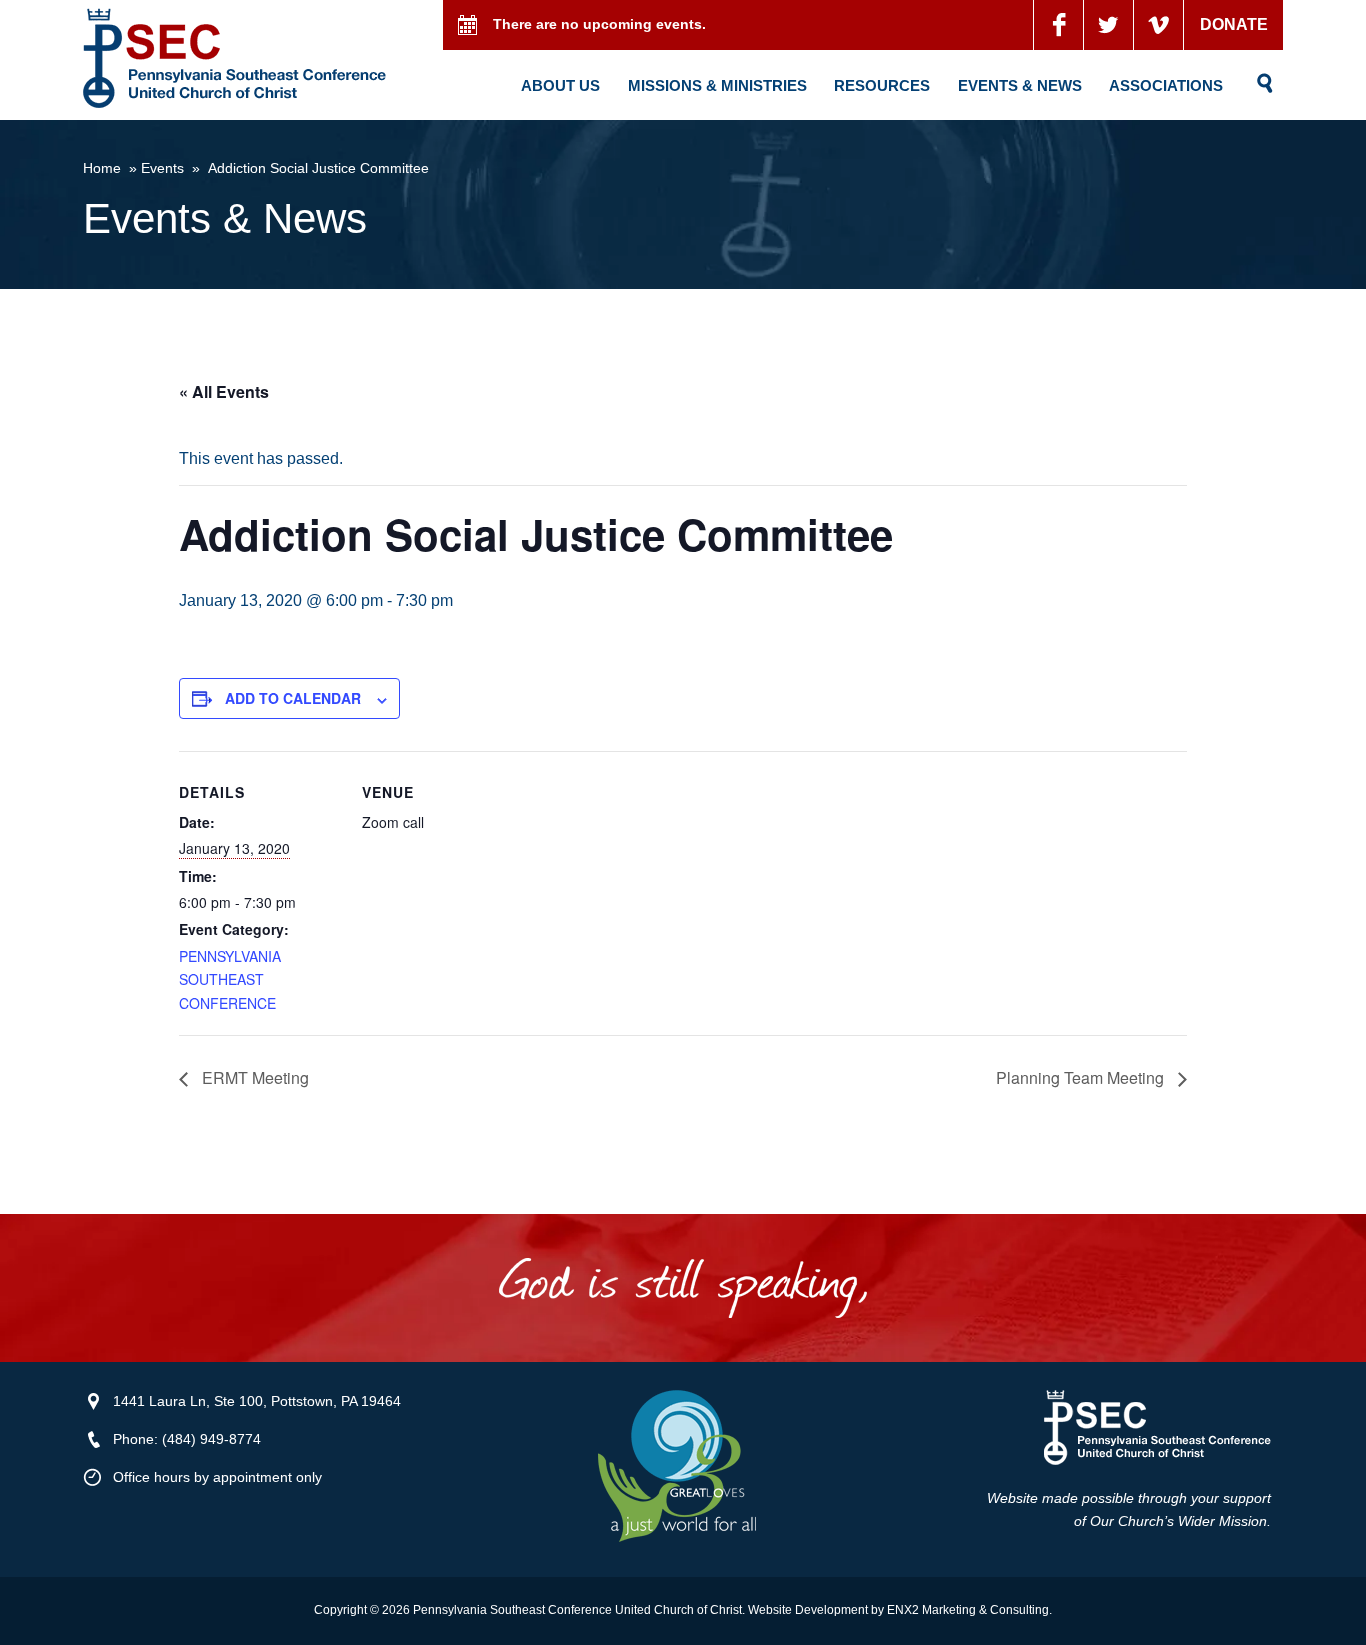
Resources (882, 85)
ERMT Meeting (253, 1077)
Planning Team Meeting (1082, 1077)
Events (162, 168)
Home (102, 168)
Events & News (1020, 85)
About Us (560, 85)
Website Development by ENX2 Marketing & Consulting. (900, 1610)
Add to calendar (293, 698)
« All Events (224, 391)
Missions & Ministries (717, 85)
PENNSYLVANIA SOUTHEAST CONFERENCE (230, 979)
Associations (1166, 85)
